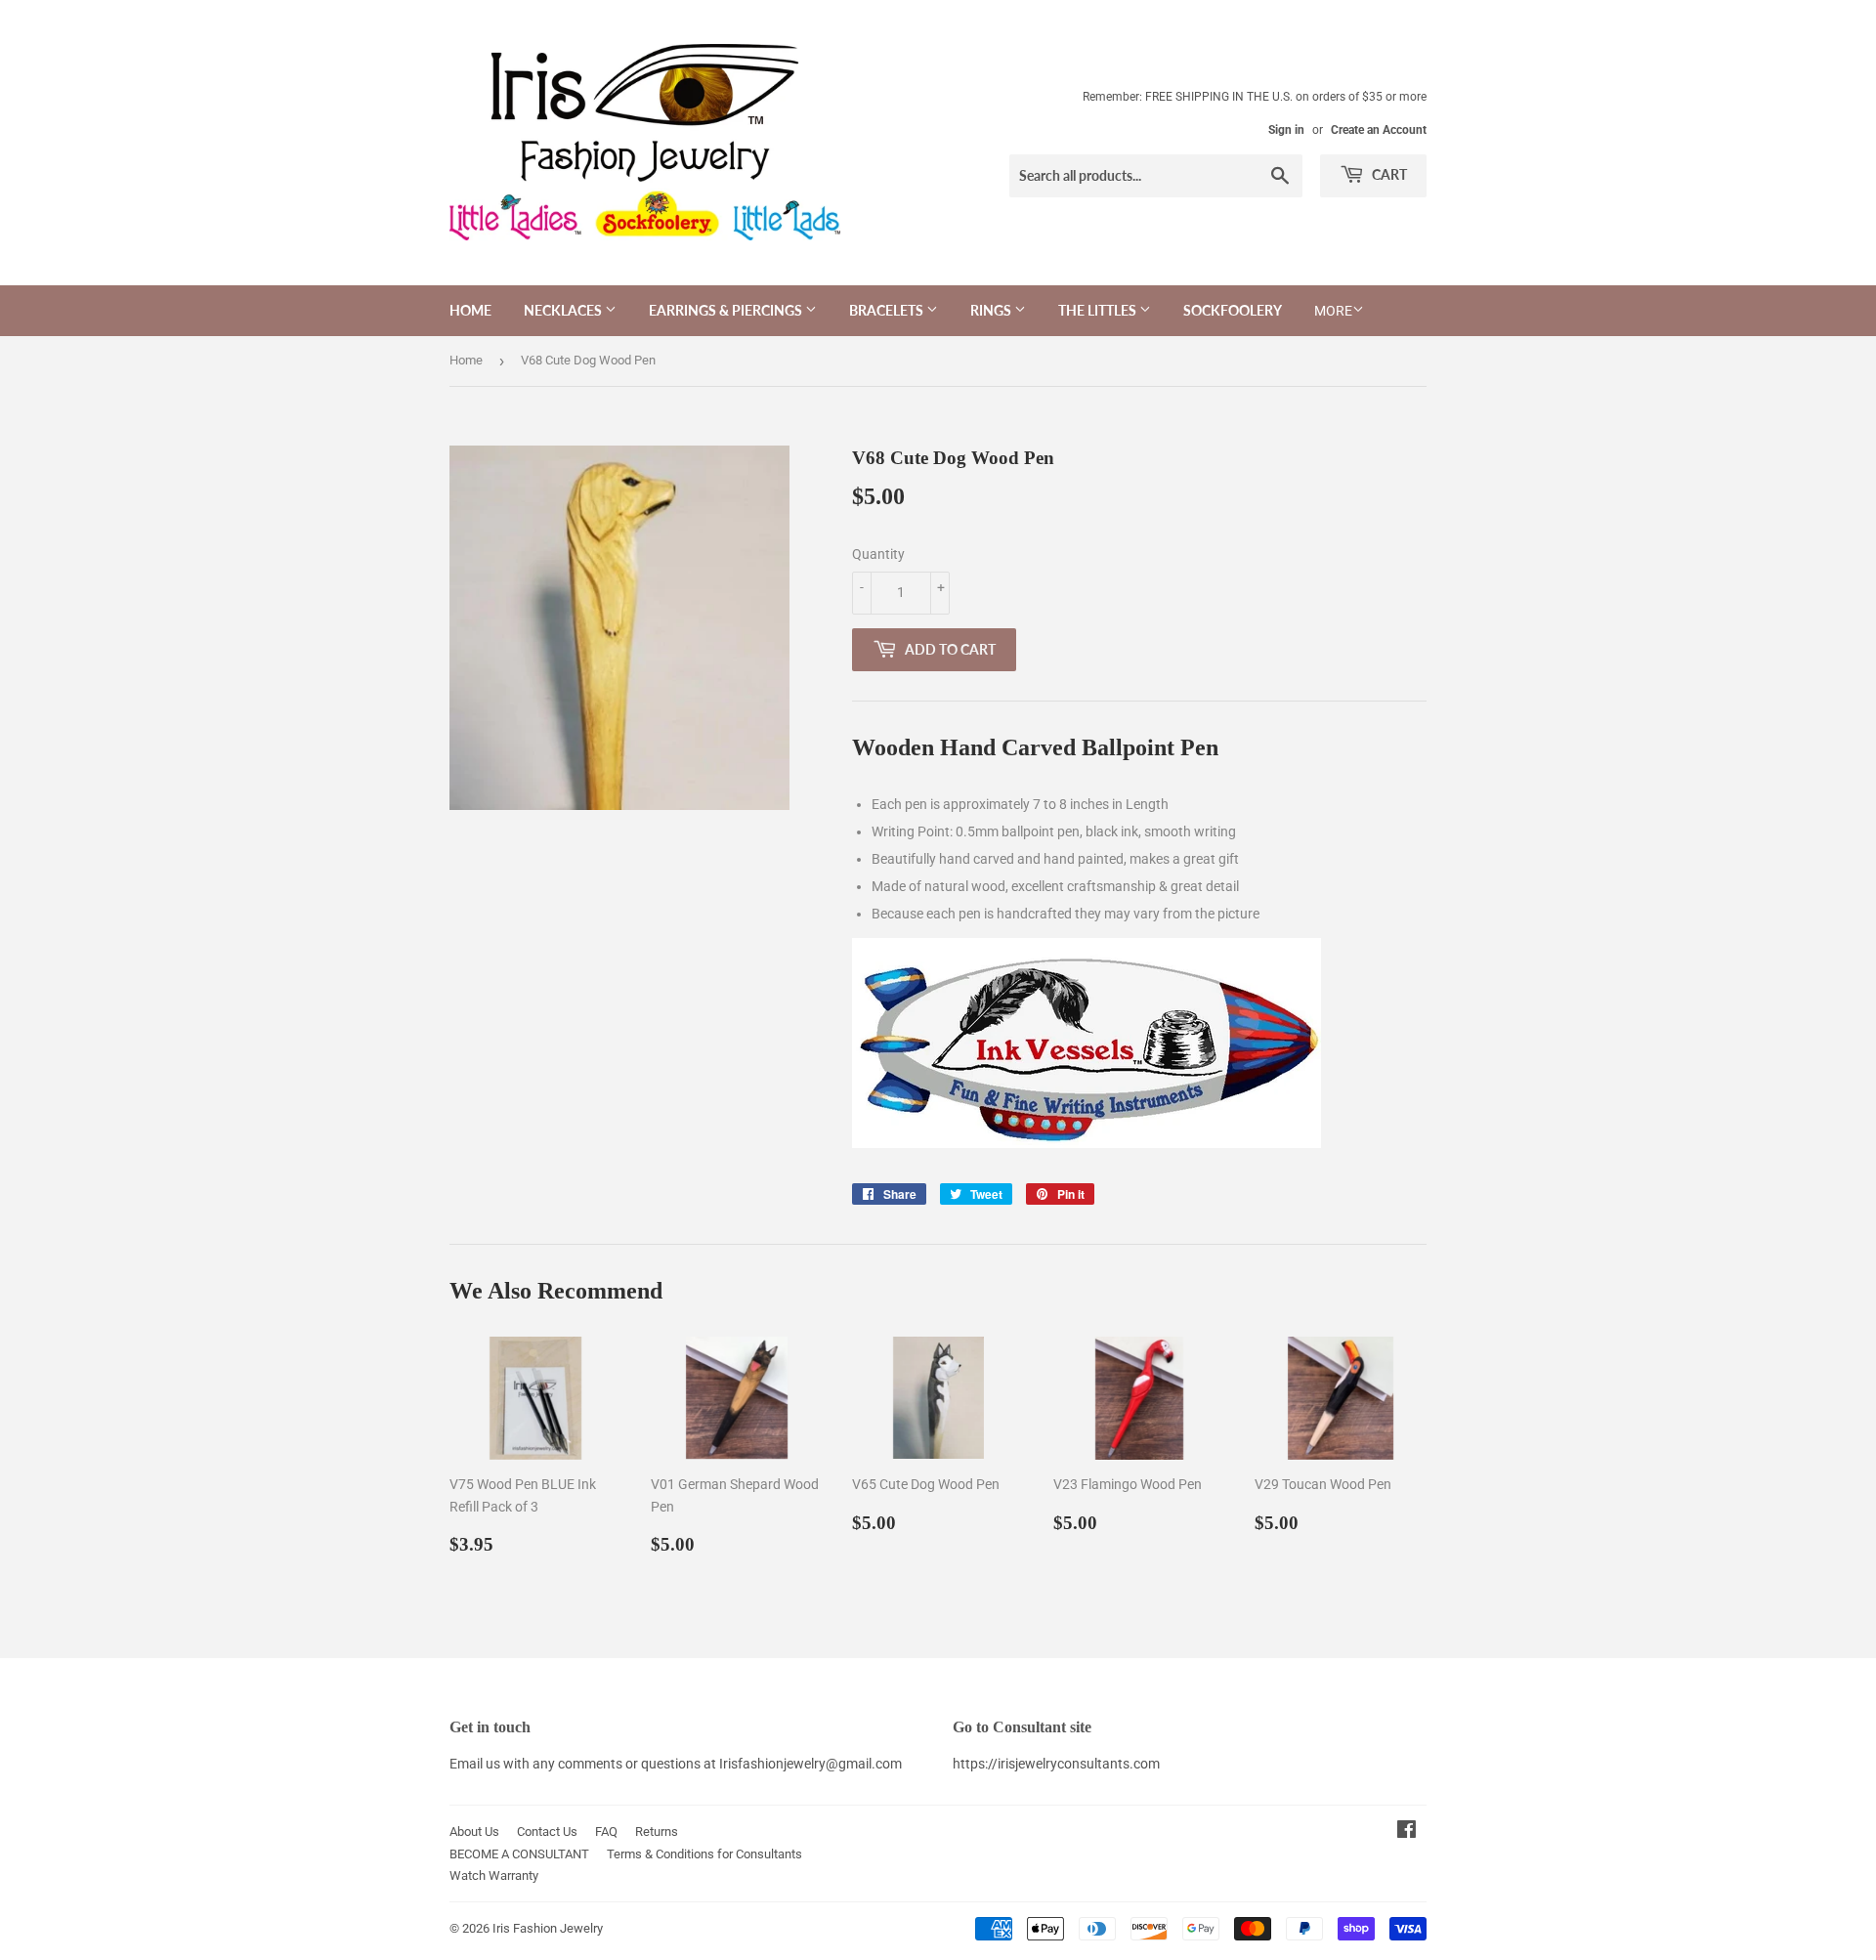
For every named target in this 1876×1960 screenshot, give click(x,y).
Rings (992, 310)
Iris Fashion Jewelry (548, 1928)
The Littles (1099, 310)
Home (470, 310)
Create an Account (1379, 130)
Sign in (1286, 130)
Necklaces (564, 310)
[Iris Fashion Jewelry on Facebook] (1407, 1832)
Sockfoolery (1233, 310)
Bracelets (888, 310)
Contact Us (547, 1832)
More (1333, 311)
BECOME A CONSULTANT (519, 1854)
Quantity (878, 554)
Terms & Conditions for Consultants (704, 1854)
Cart (1388, 174)
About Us (474, 1832)
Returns (657, 1832)
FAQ (606, 1832)
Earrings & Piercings (727, 310)
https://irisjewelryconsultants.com (1056, 1764)
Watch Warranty (494, 1875)
